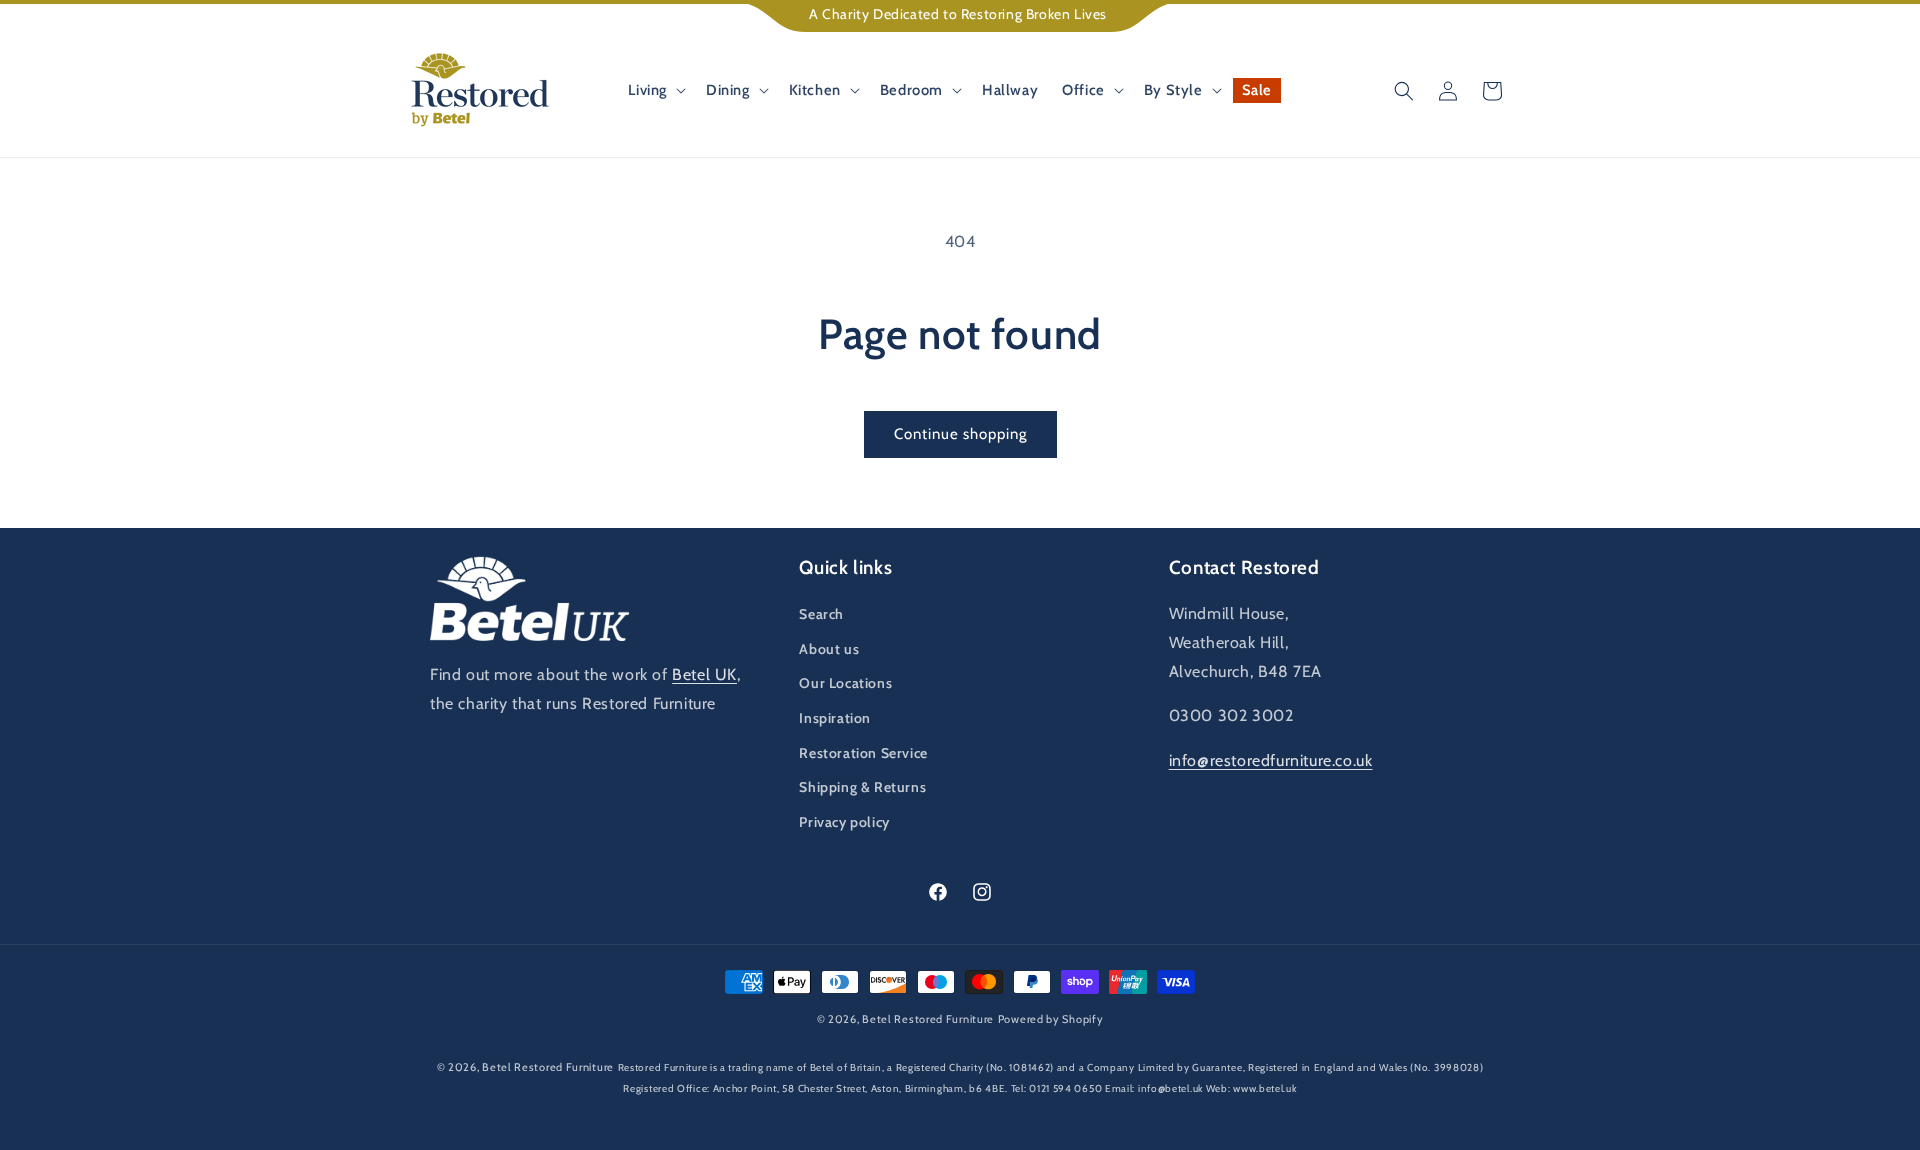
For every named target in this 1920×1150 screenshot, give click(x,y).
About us (829, 649)
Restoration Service (863, 753)
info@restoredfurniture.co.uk (1271, 760)
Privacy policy (844, 822)
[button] (655, 90)
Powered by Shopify (1051, 1019)
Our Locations (845, 683)
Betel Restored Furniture (928, 1019)
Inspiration (835, 718)
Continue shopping (960, 434)
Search (821, 614)
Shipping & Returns (862, 787)
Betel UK (704, 674)
